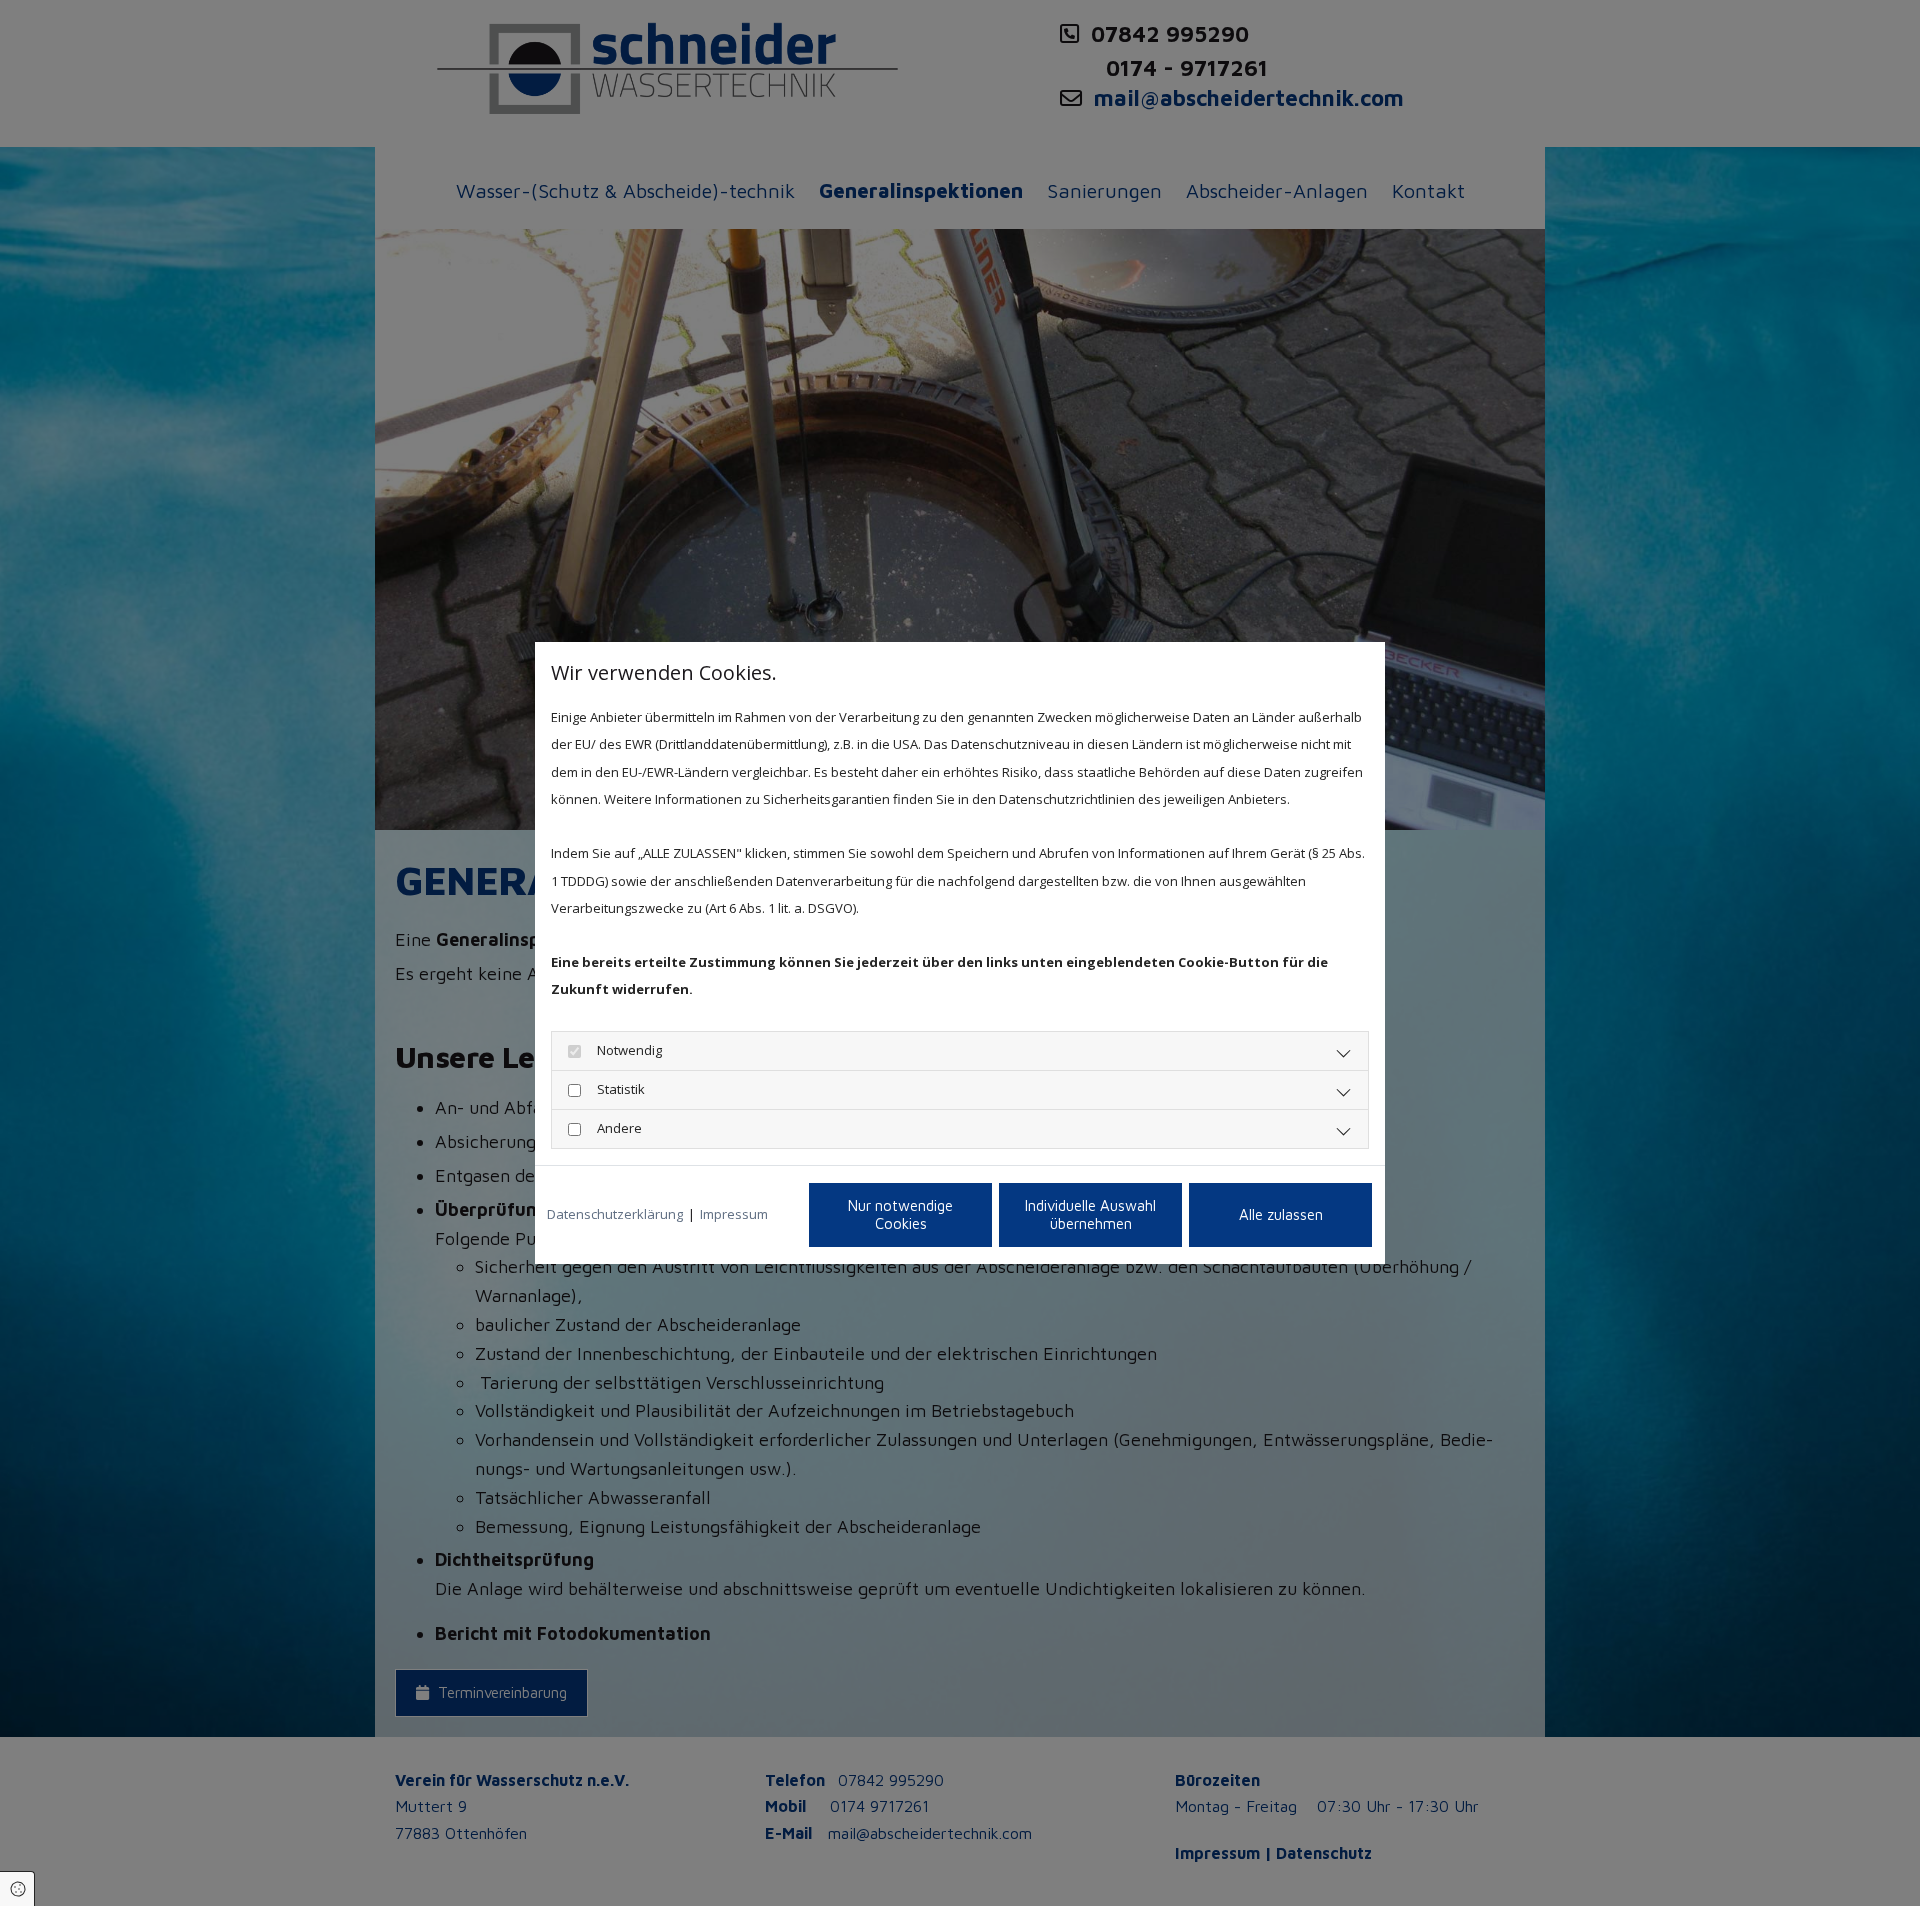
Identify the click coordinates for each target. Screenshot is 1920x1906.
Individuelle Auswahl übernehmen (1090, 1214)
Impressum (734, 1214)
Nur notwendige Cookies (900, 1214)
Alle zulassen (1281, 1214)
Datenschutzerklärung (615, 1214)
